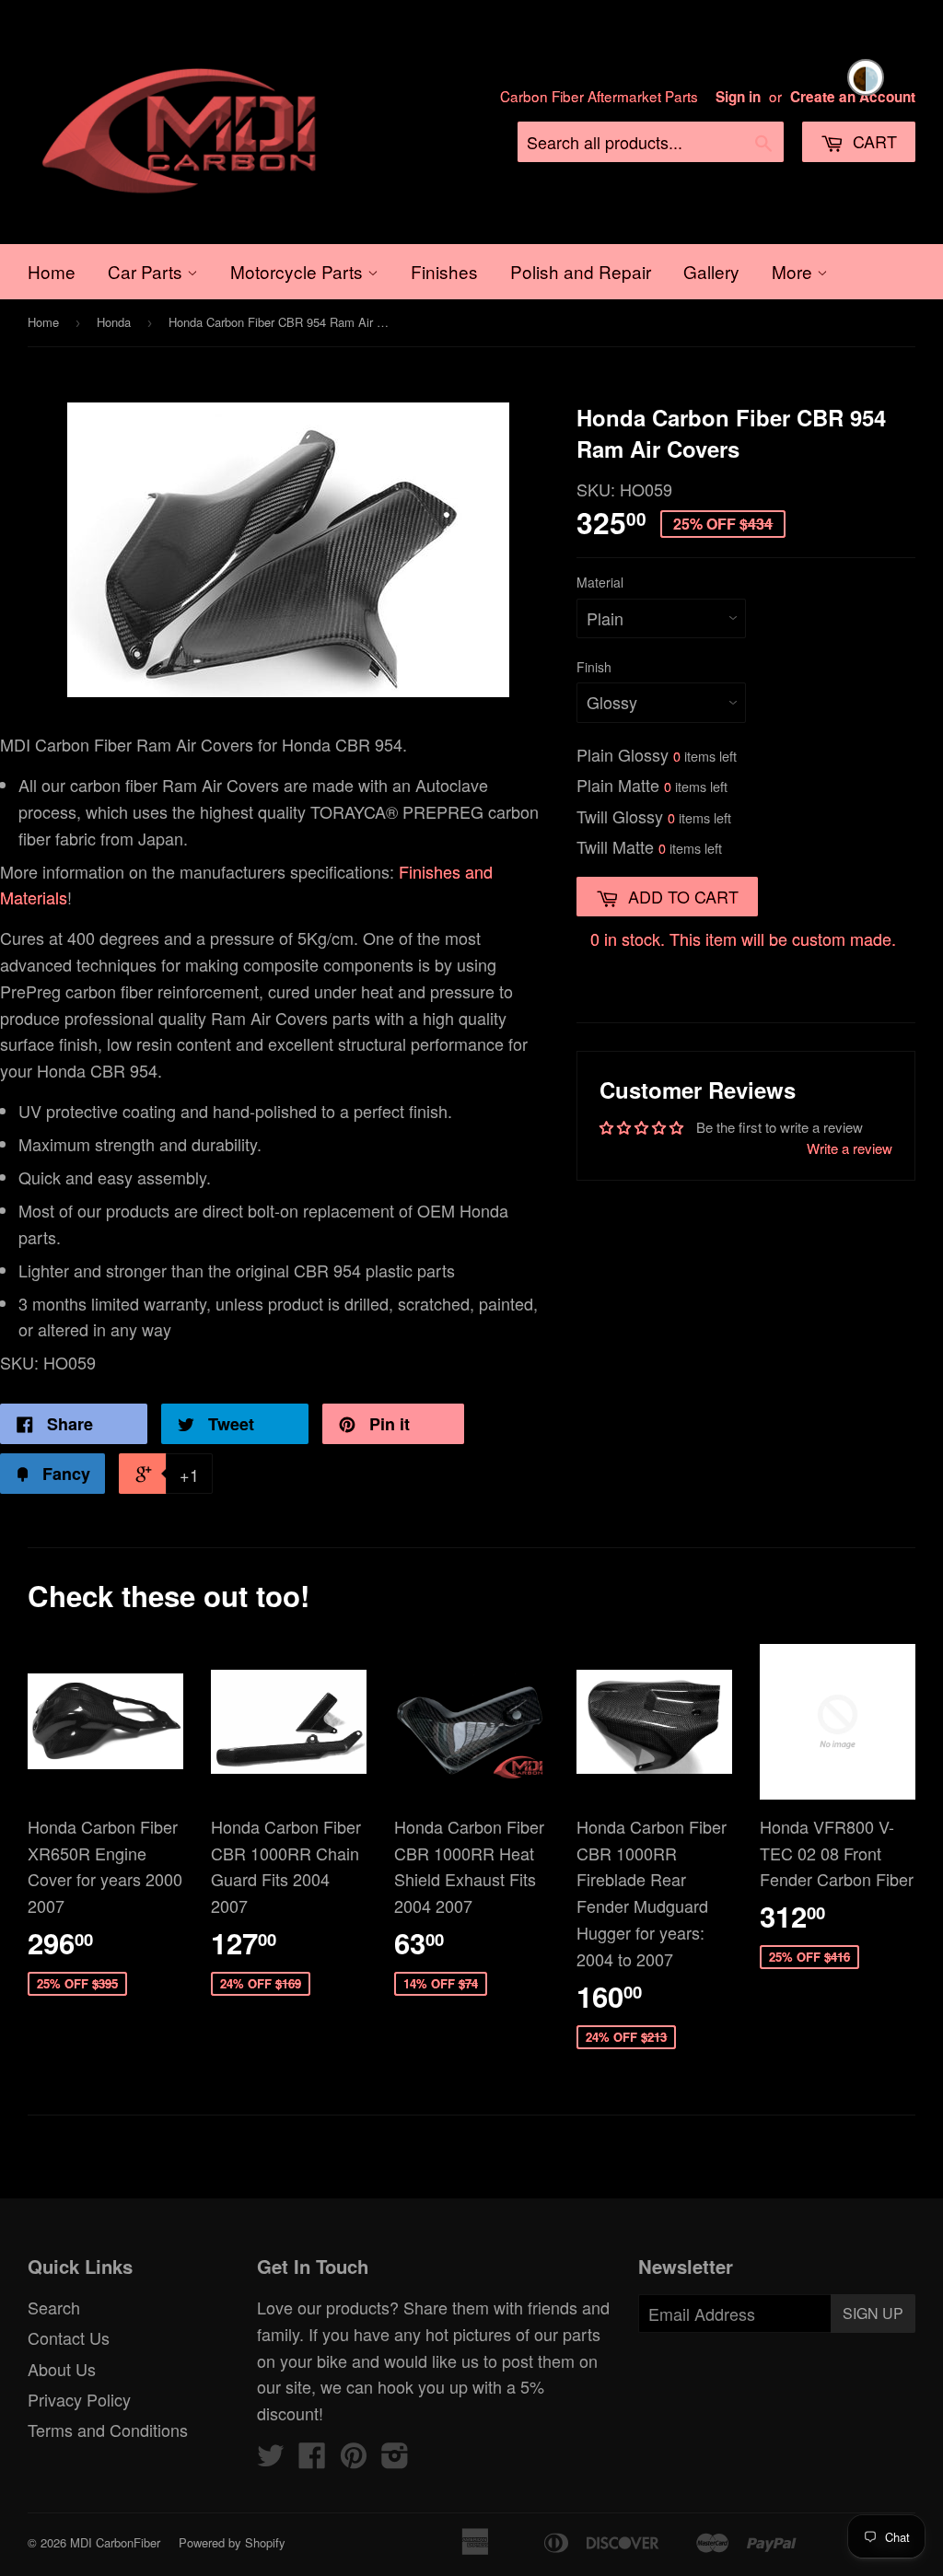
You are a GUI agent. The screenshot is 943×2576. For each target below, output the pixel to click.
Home (52, 271)
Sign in (738, 97)
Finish (594, 667)
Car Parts (147, 271)
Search (54, 2307)
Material (600, 582)
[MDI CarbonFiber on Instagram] (395, 2459)
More (794, 271)
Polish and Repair (581, 271)
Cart (873, 141)
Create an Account (853, 97)
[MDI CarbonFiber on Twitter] (271, 2459)
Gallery (711, 271)
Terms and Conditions (108, 2430)
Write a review (850, 1148)
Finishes (444, 271)
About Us (62, 2369)
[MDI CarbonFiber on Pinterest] (354, 2459)
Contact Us (69, 2337)
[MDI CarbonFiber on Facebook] (312, 2459)
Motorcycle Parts (299, 271)
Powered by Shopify (232, 2542)
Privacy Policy (79, 2399)
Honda (114, 322)
